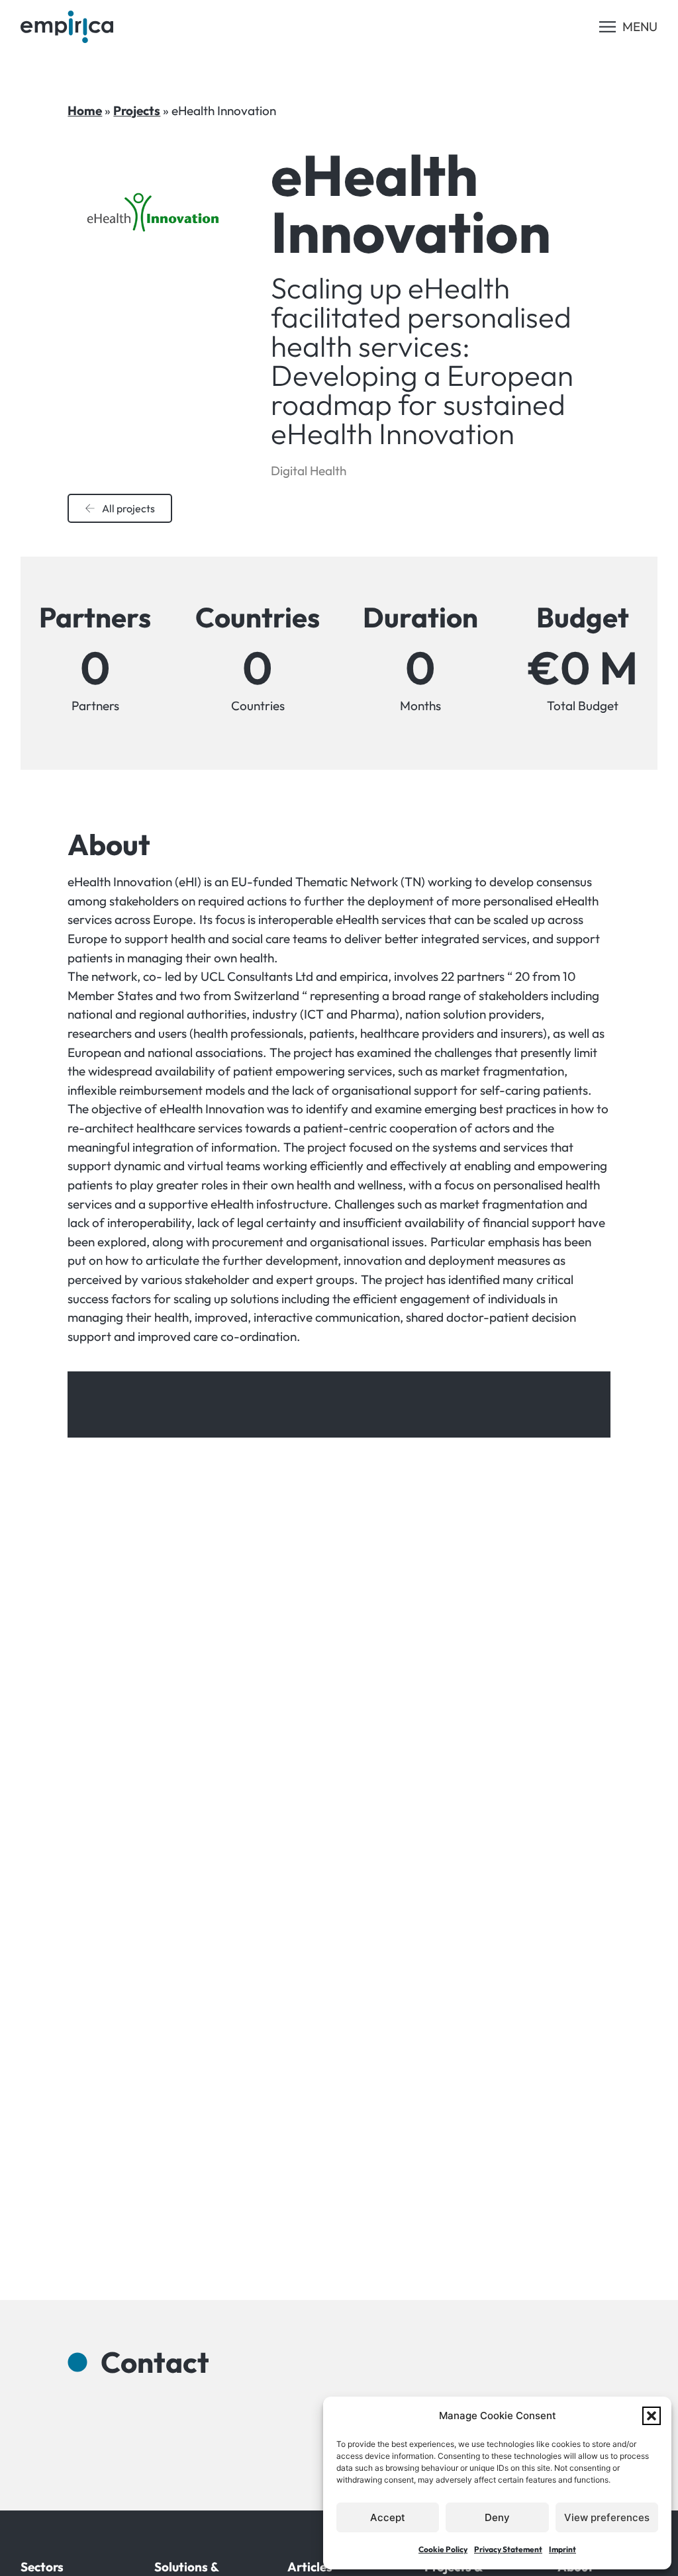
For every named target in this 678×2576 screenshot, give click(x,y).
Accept (388, 2517)
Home (85, 111)
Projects (137, 111)
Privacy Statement (508, 2549)
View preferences (607, 2517)
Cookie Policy (443, 2549)
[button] (652, 2416)
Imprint (562, 2549)
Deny (497, 2517)
